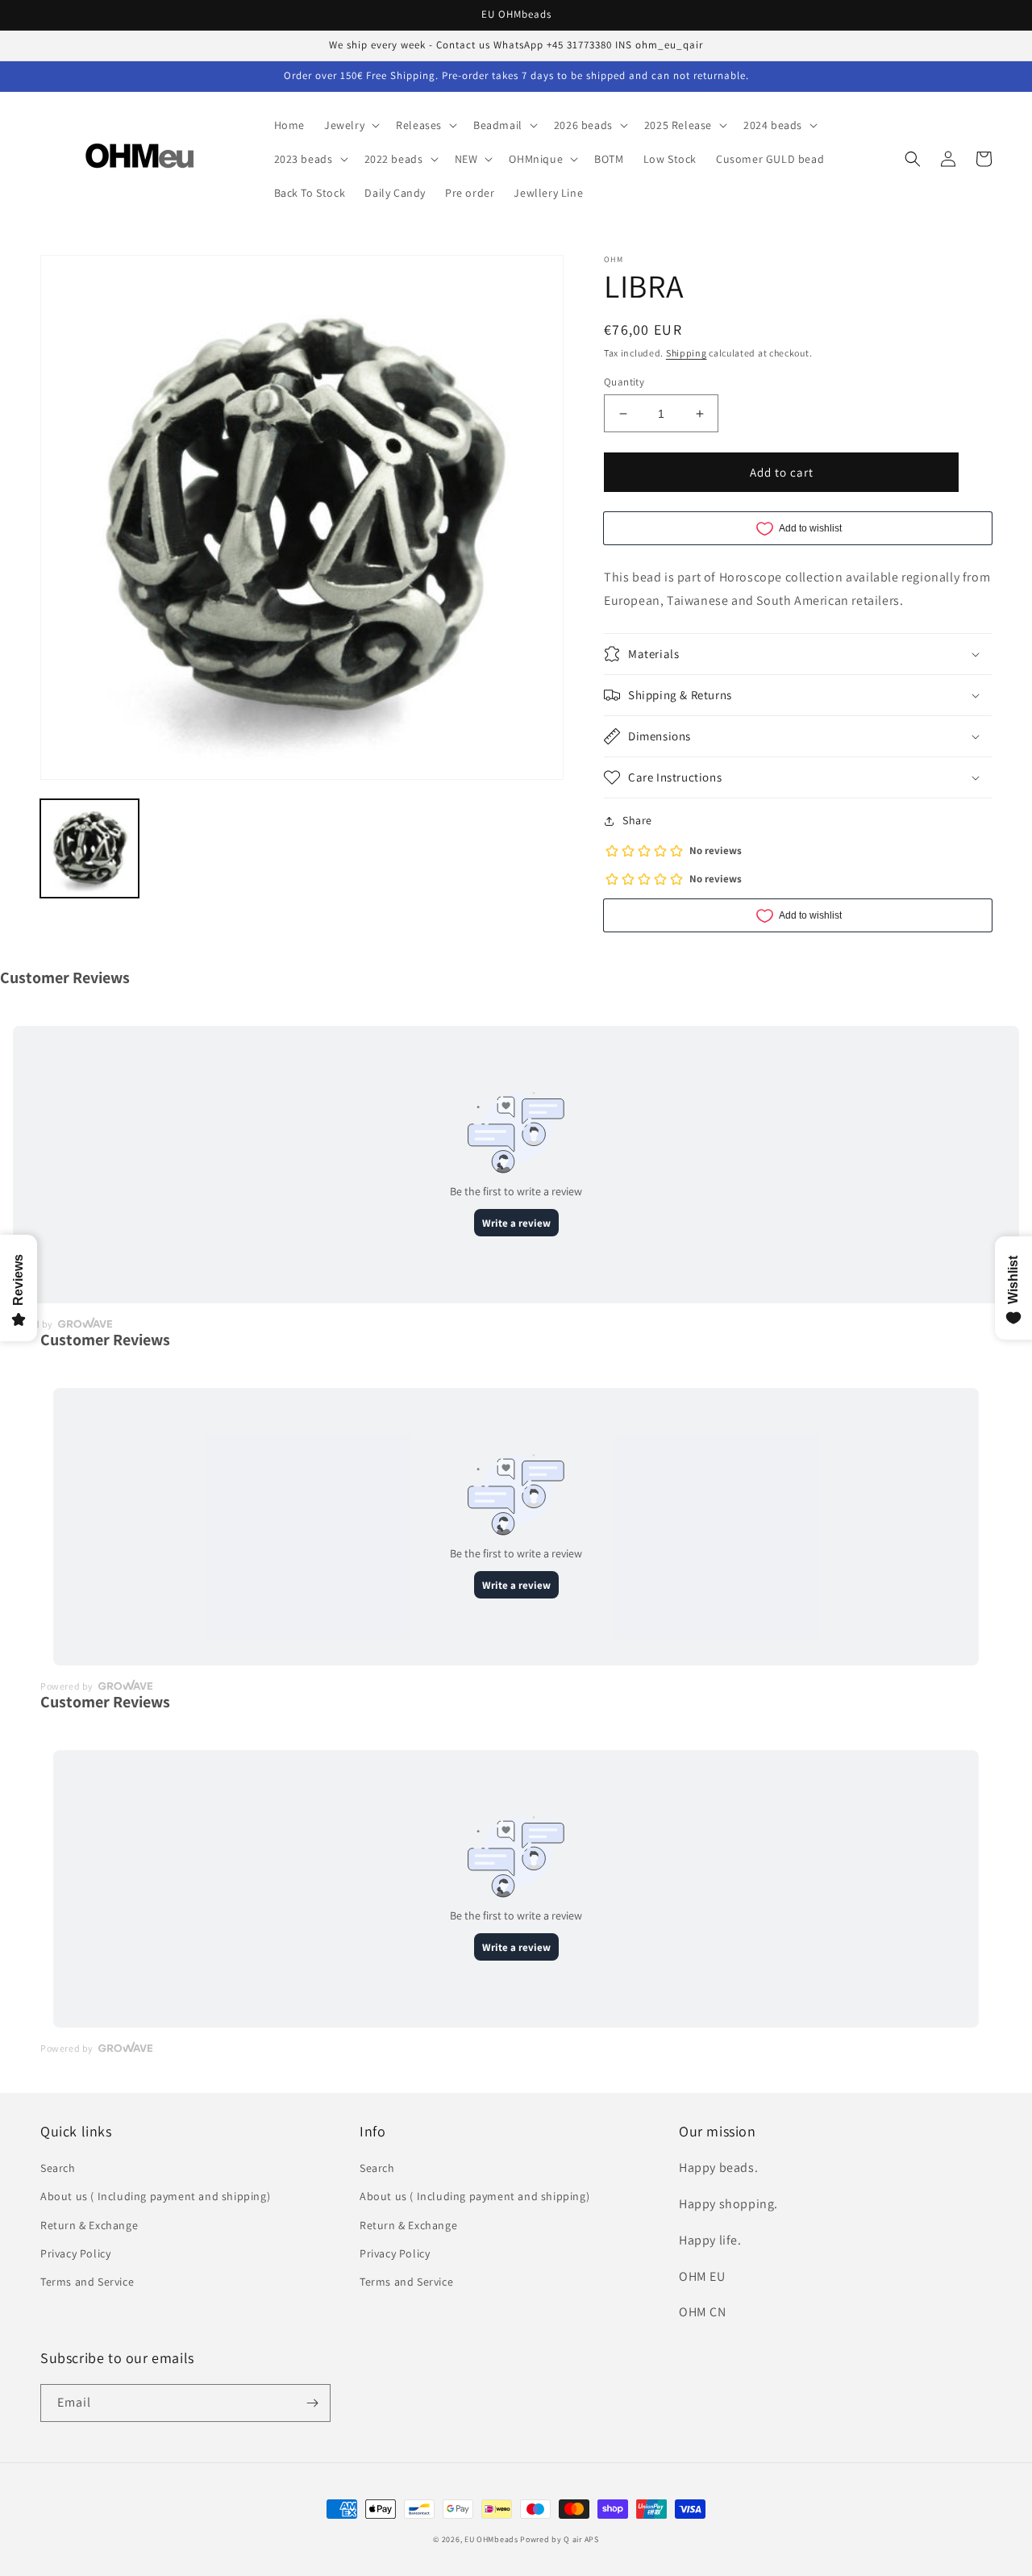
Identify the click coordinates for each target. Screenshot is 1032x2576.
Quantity (624, 382)
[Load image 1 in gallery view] (89, 848)
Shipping (687, 353)
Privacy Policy (75, 2253)
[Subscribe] (312, 2403)
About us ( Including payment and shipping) (155, 2196)
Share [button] (637, 820)
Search (58, 2168)
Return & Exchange (89, 2225)
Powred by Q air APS (559, 2539)
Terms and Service (87, 2282)
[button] (350, 125)
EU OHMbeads (491, 2539)
